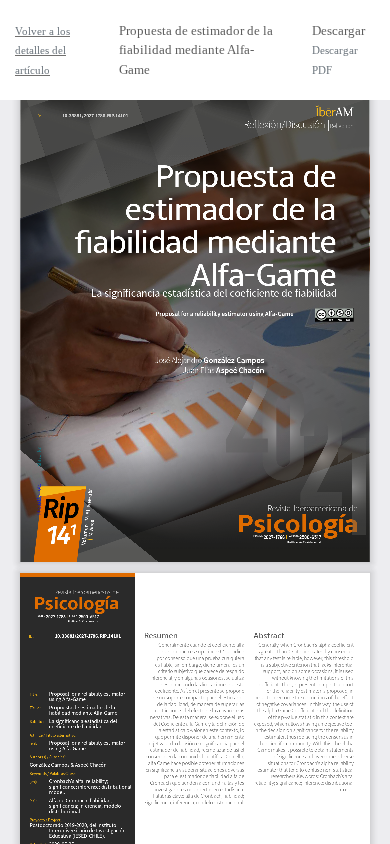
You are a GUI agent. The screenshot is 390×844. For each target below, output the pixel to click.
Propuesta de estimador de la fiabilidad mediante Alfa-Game (196, 50)
